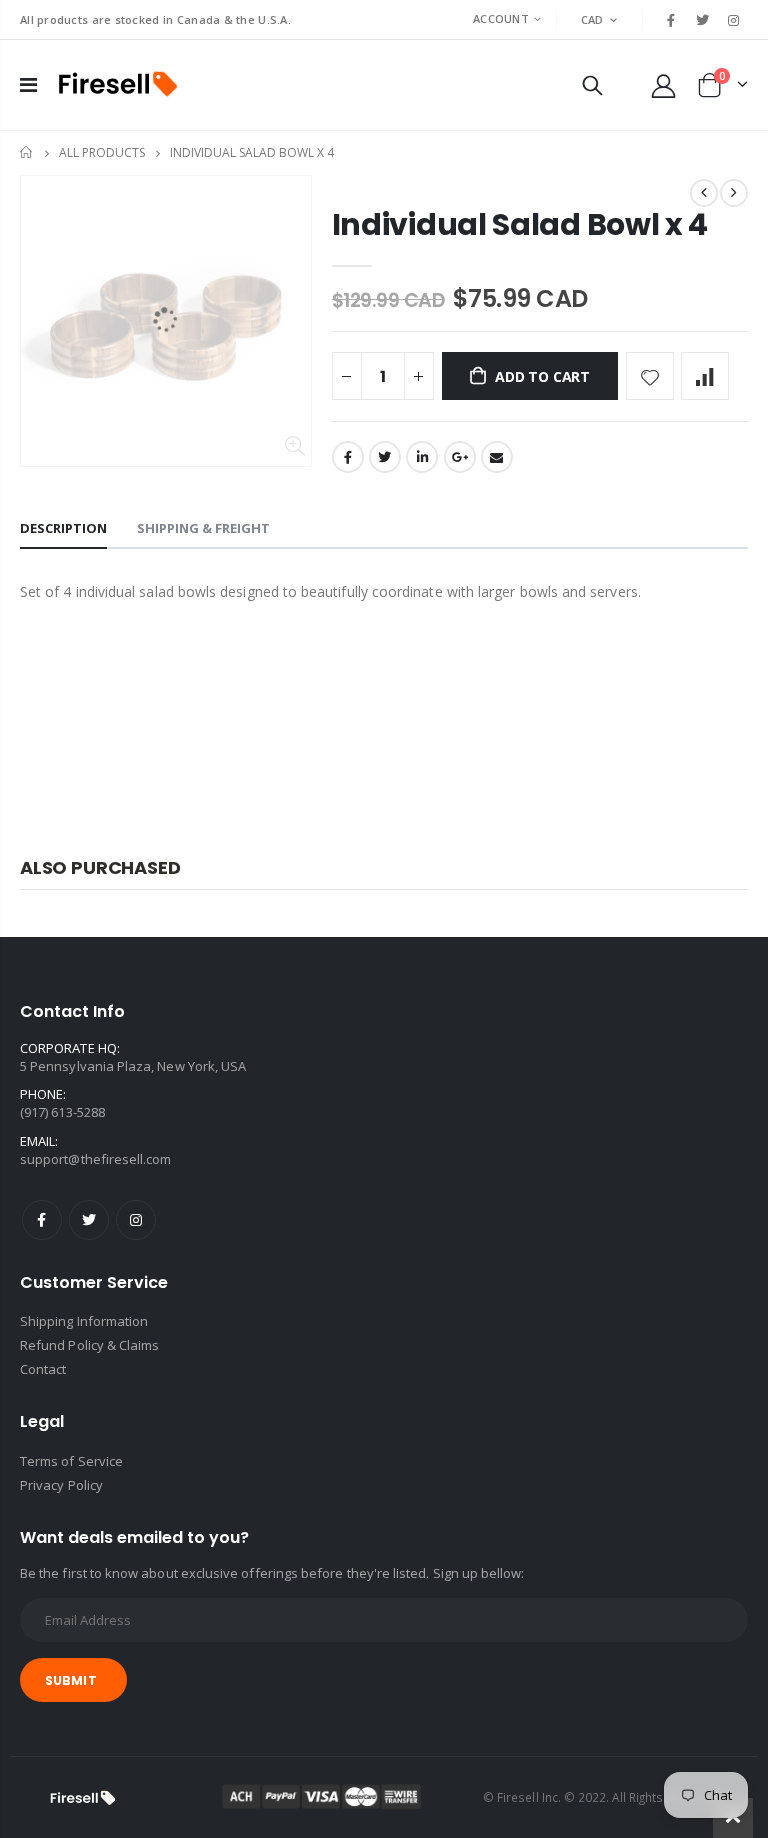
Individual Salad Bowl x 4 (520, 224)
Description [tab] (63, 528)
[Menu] (28, 84)
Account (501, 18)
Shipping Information (84, 1321)
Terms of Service (71, 1461)
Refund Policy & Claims (89, 1345)
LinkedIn (422, 457)
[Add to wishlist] (650, 376)
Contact (43, 1369)
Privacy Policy (61, 1485)
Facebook (348, 457)
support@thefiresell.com (96, 1159)
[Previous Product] (704, 193)
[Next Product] (734, 193)
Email (497, 457)
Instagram (136, 1220)
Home (27, 152)
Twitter (385, 457)
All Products (102, 152)
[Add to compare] (705, 376)
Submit (71, 1680)
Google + (460, 457)
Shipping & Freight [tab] (203, 528)
